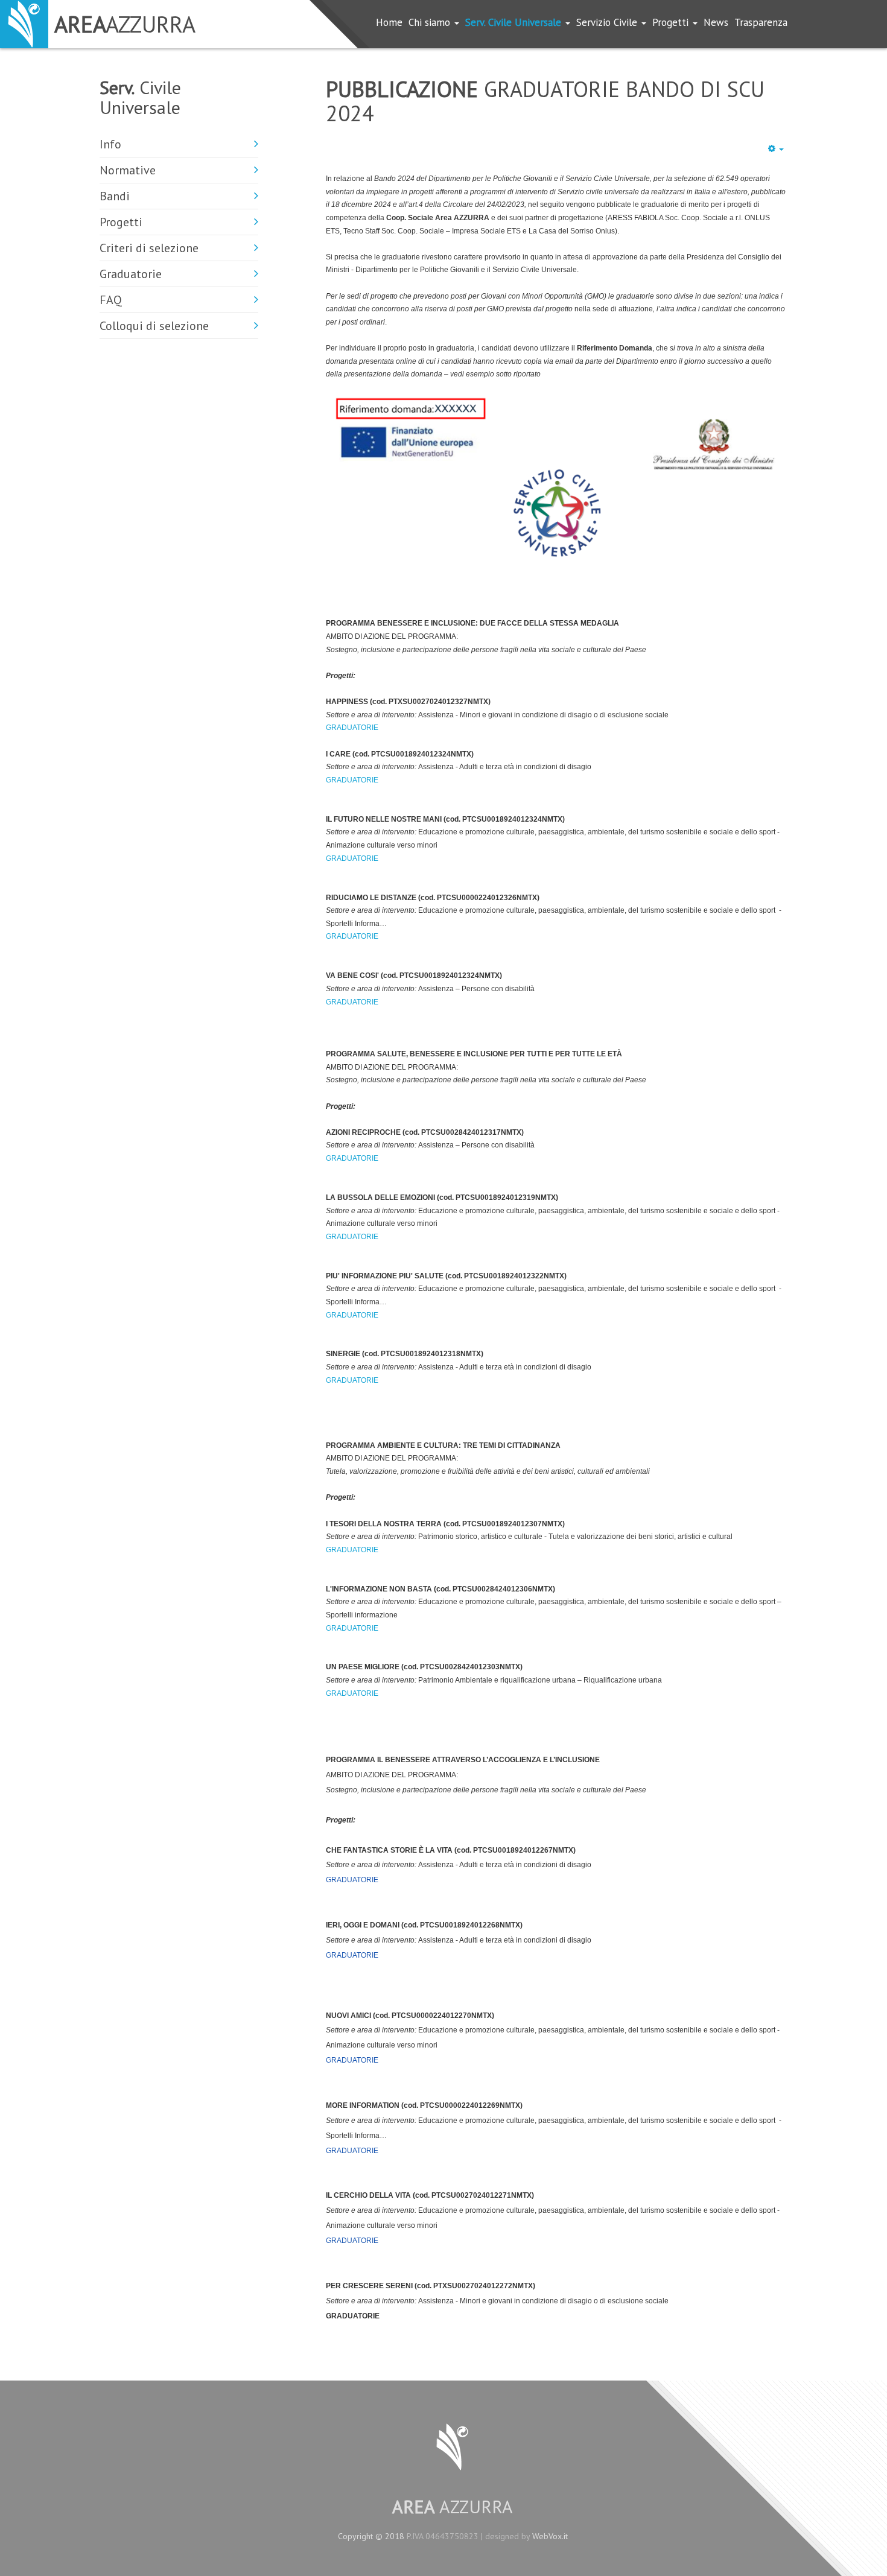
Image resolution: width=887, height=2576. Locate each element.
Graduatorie (131, 274)
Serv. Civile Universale (515, 22)
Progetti (672, 22)
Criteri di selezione (149, 248)
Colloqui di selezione (154, 326)
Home (389, 22)
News (716, 22)
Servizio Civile (608, 22)
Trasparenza (761, 22)
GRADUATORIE (352, 728)
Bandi (115, 196)
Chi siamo (431, 22)
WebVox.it (550, 2536)
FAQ (111, 300)
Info (110, 144)
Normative (128, 170)
